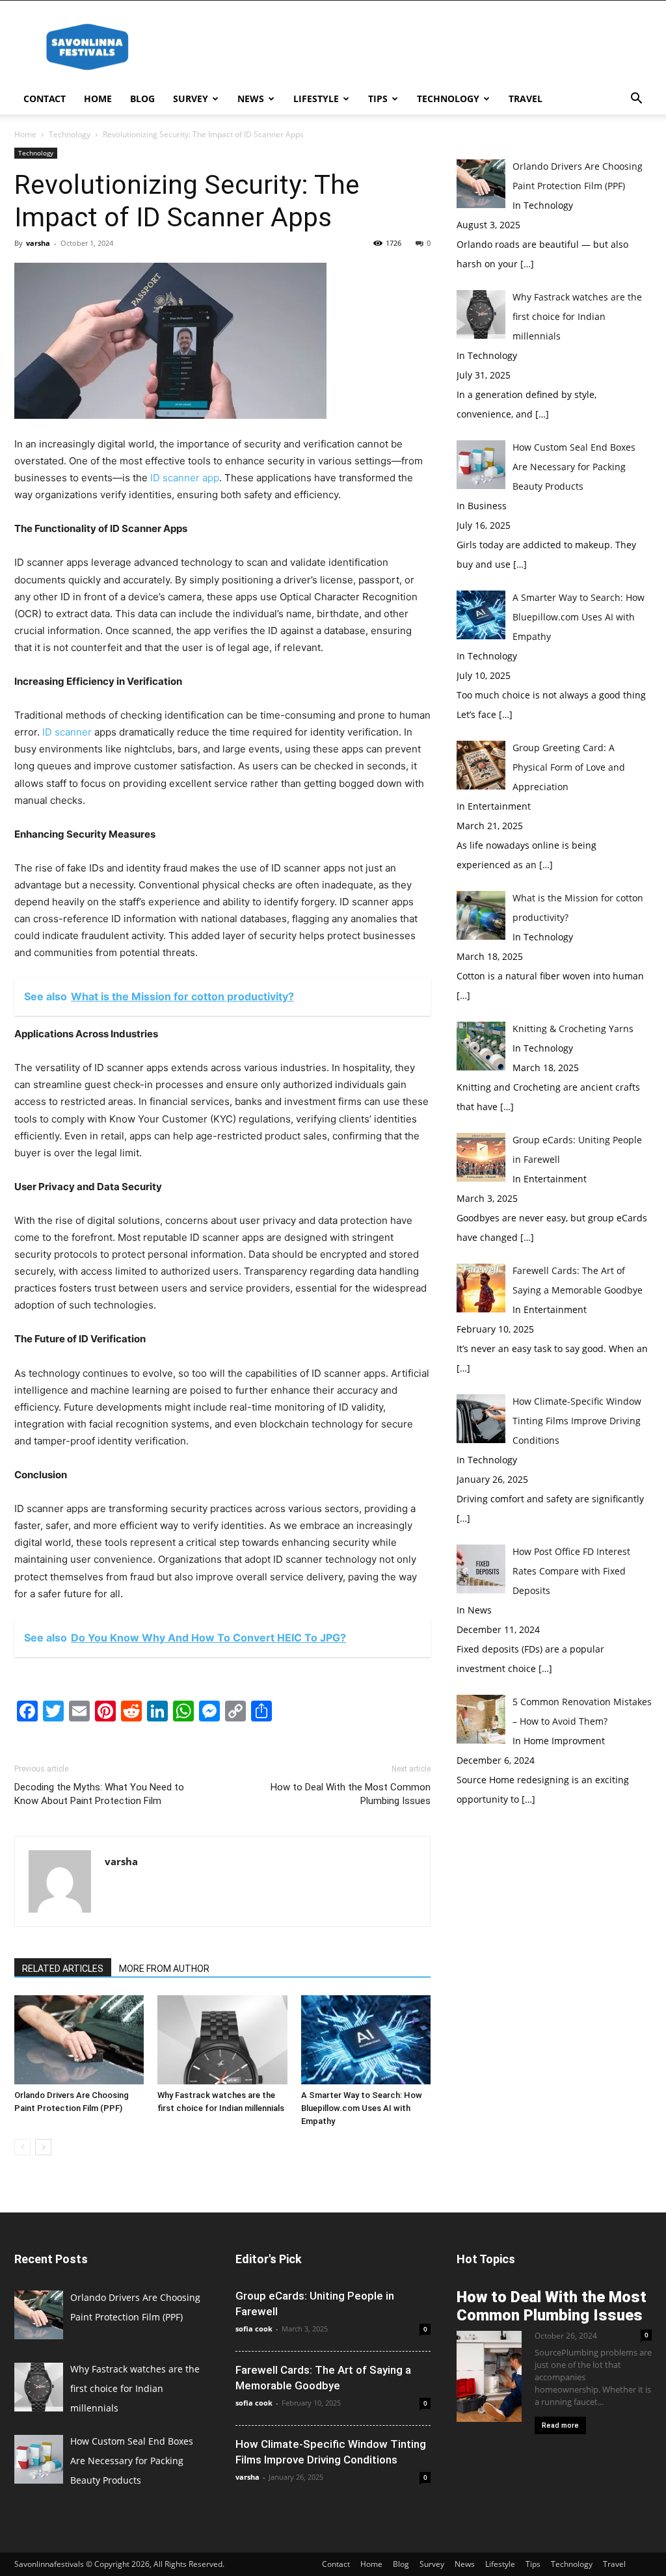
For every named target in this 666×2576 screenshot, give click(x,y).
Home (98, 99)
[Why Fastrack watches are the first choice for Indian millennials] (222, 2040)
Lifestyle (316, 99)
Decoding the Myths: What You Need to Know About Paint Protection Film (99, 1794)
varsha (38, 243)
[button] (636, 100)
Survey (191, 99)
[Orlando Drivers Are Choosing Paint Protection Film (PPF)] (79, 2040)
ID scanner (67, 732)
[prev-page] (22, 2147)
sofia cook (254, 2329)
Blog (142, 99)
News (251, 99)
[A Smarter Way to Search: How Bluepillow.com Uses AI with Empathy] (366, 2040)
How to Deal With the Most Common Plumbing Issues (351, 1794)
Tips (378, 99)
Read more (560, 2425)
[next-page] (43, 2147)
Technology (448, 99)
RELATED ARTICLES (63, 1969)
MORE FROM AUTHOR (164, 1969)
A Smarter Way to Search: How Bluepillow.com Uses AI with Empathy (362, 2108)
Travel (526, 99)
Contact (45, 99)
